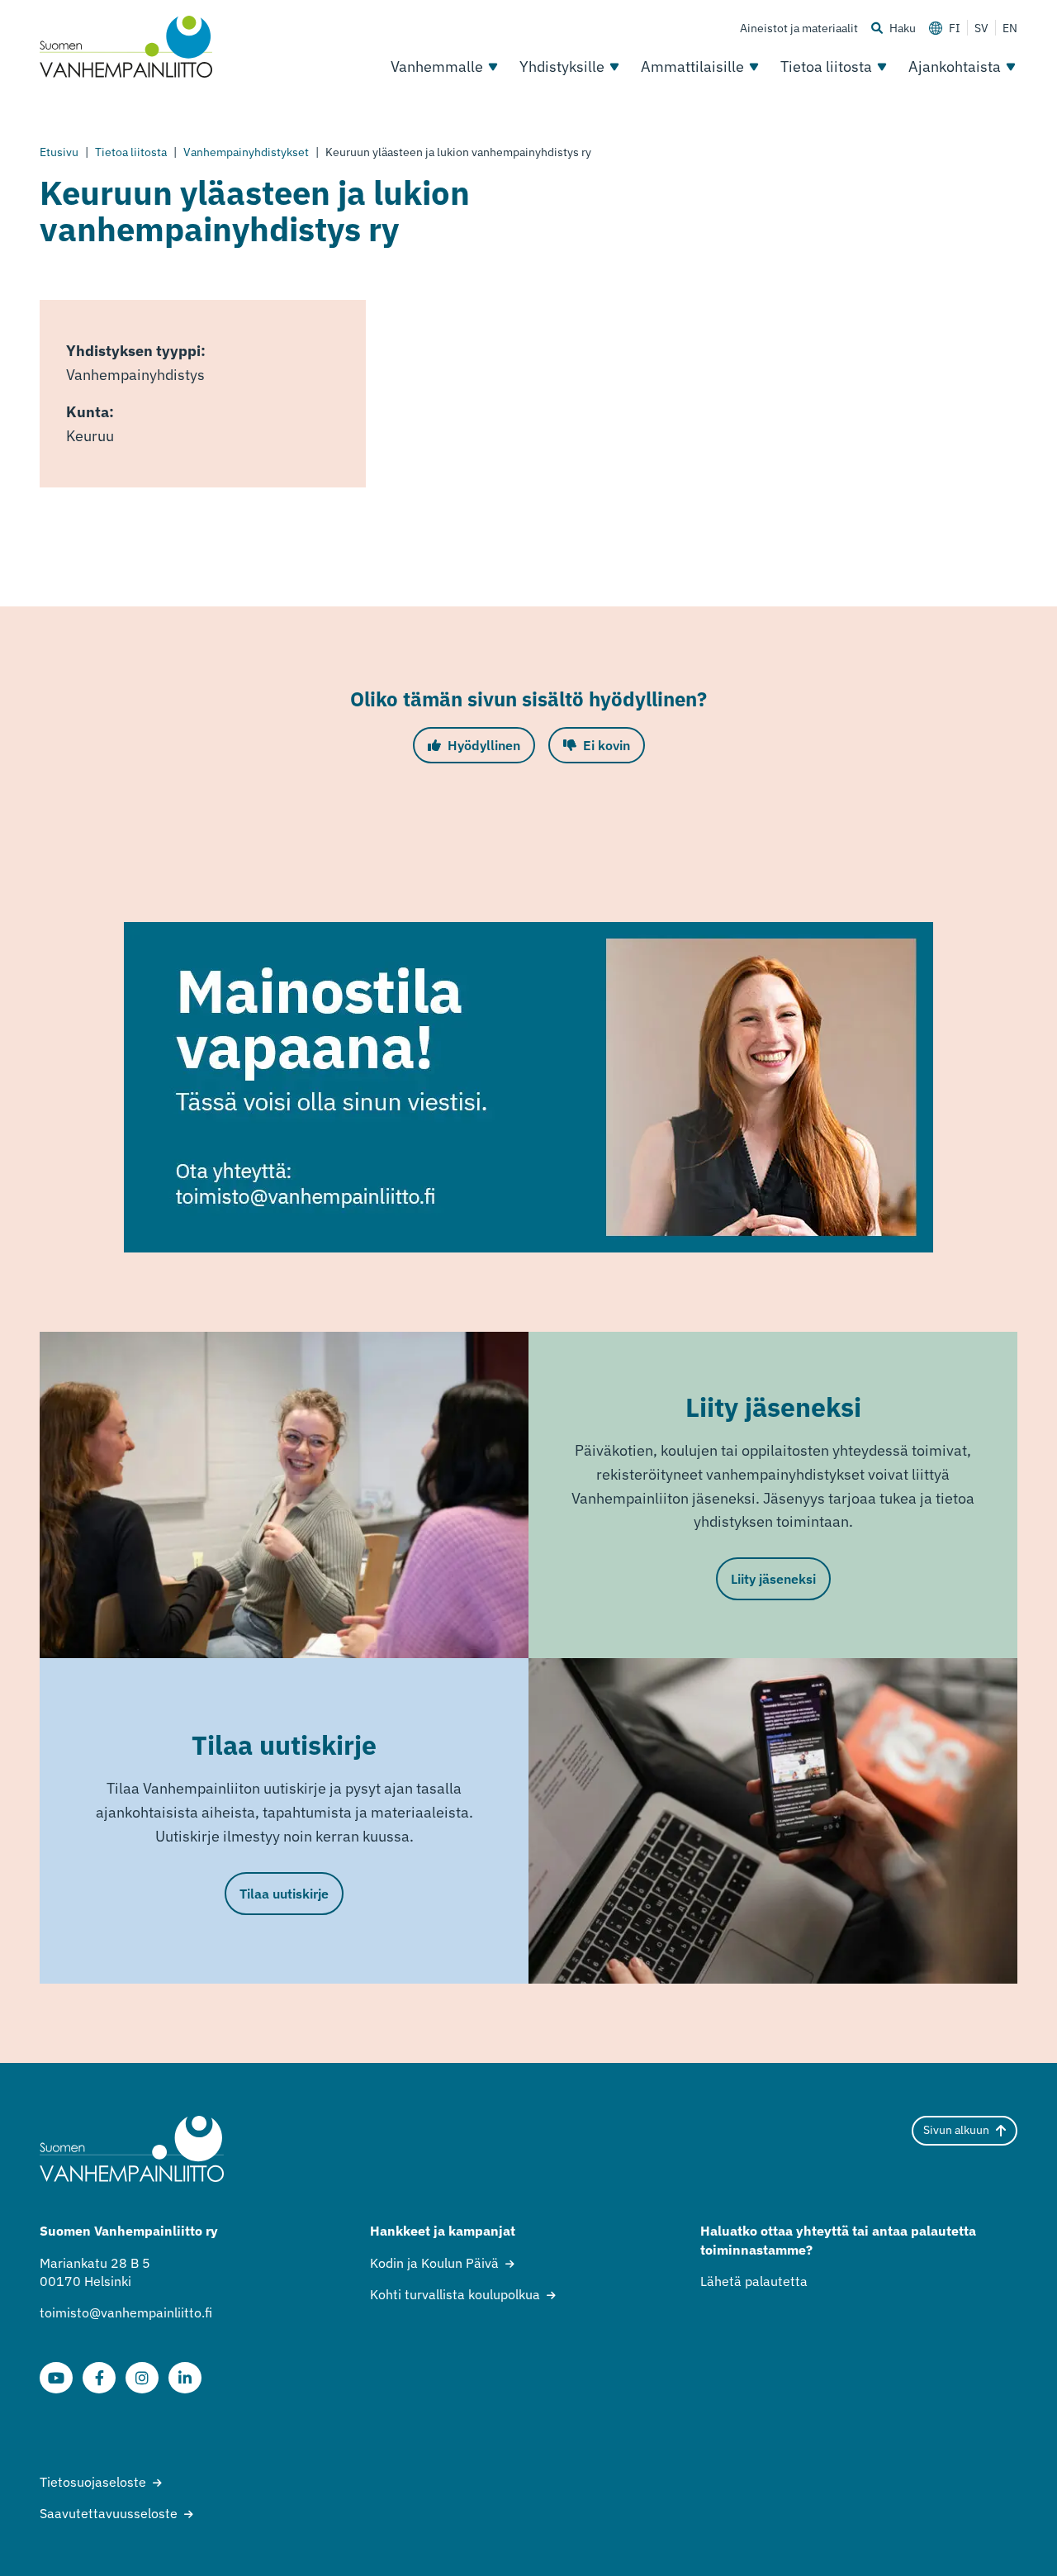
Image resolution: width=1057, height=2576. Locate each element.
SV (981, 28)
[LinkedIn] (185, 2378)
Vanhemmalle (437, 67)
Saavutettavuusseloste (109, 2513)
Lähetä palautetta (754, 2281)
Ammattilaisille (692, 67)
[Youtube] (56, 2378)
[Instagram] (142, 2378)
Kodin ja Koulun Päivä (434, 2263)
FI (955, 28)
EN (1010, 28)
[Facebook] (99, 2378)
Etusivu (59, 152)
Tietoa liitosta (826, 67)
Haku (903, 28)
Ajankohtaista (955, 67)
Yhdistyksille (562, 67)
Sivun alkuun (956, 2130)
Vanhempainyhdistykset (246, 152)
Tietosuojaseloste (93, 2482)
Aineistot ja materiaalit (799, 28)
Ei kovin (607, 745)
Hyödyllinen (484, 745)
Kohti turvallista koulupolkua (455, 2294)
